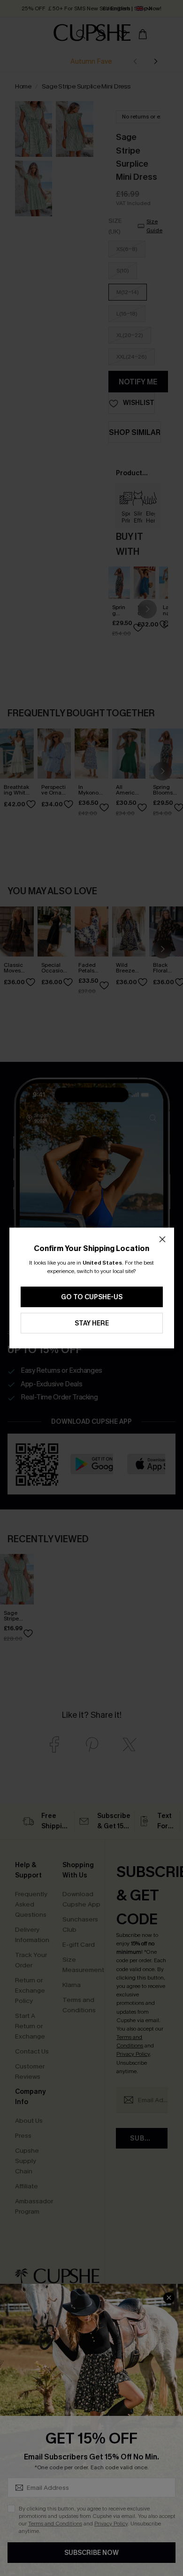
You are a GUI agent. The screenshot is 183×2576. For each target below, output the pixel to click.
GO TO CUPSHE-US (92, 1297)
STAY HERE (92, 1323)
